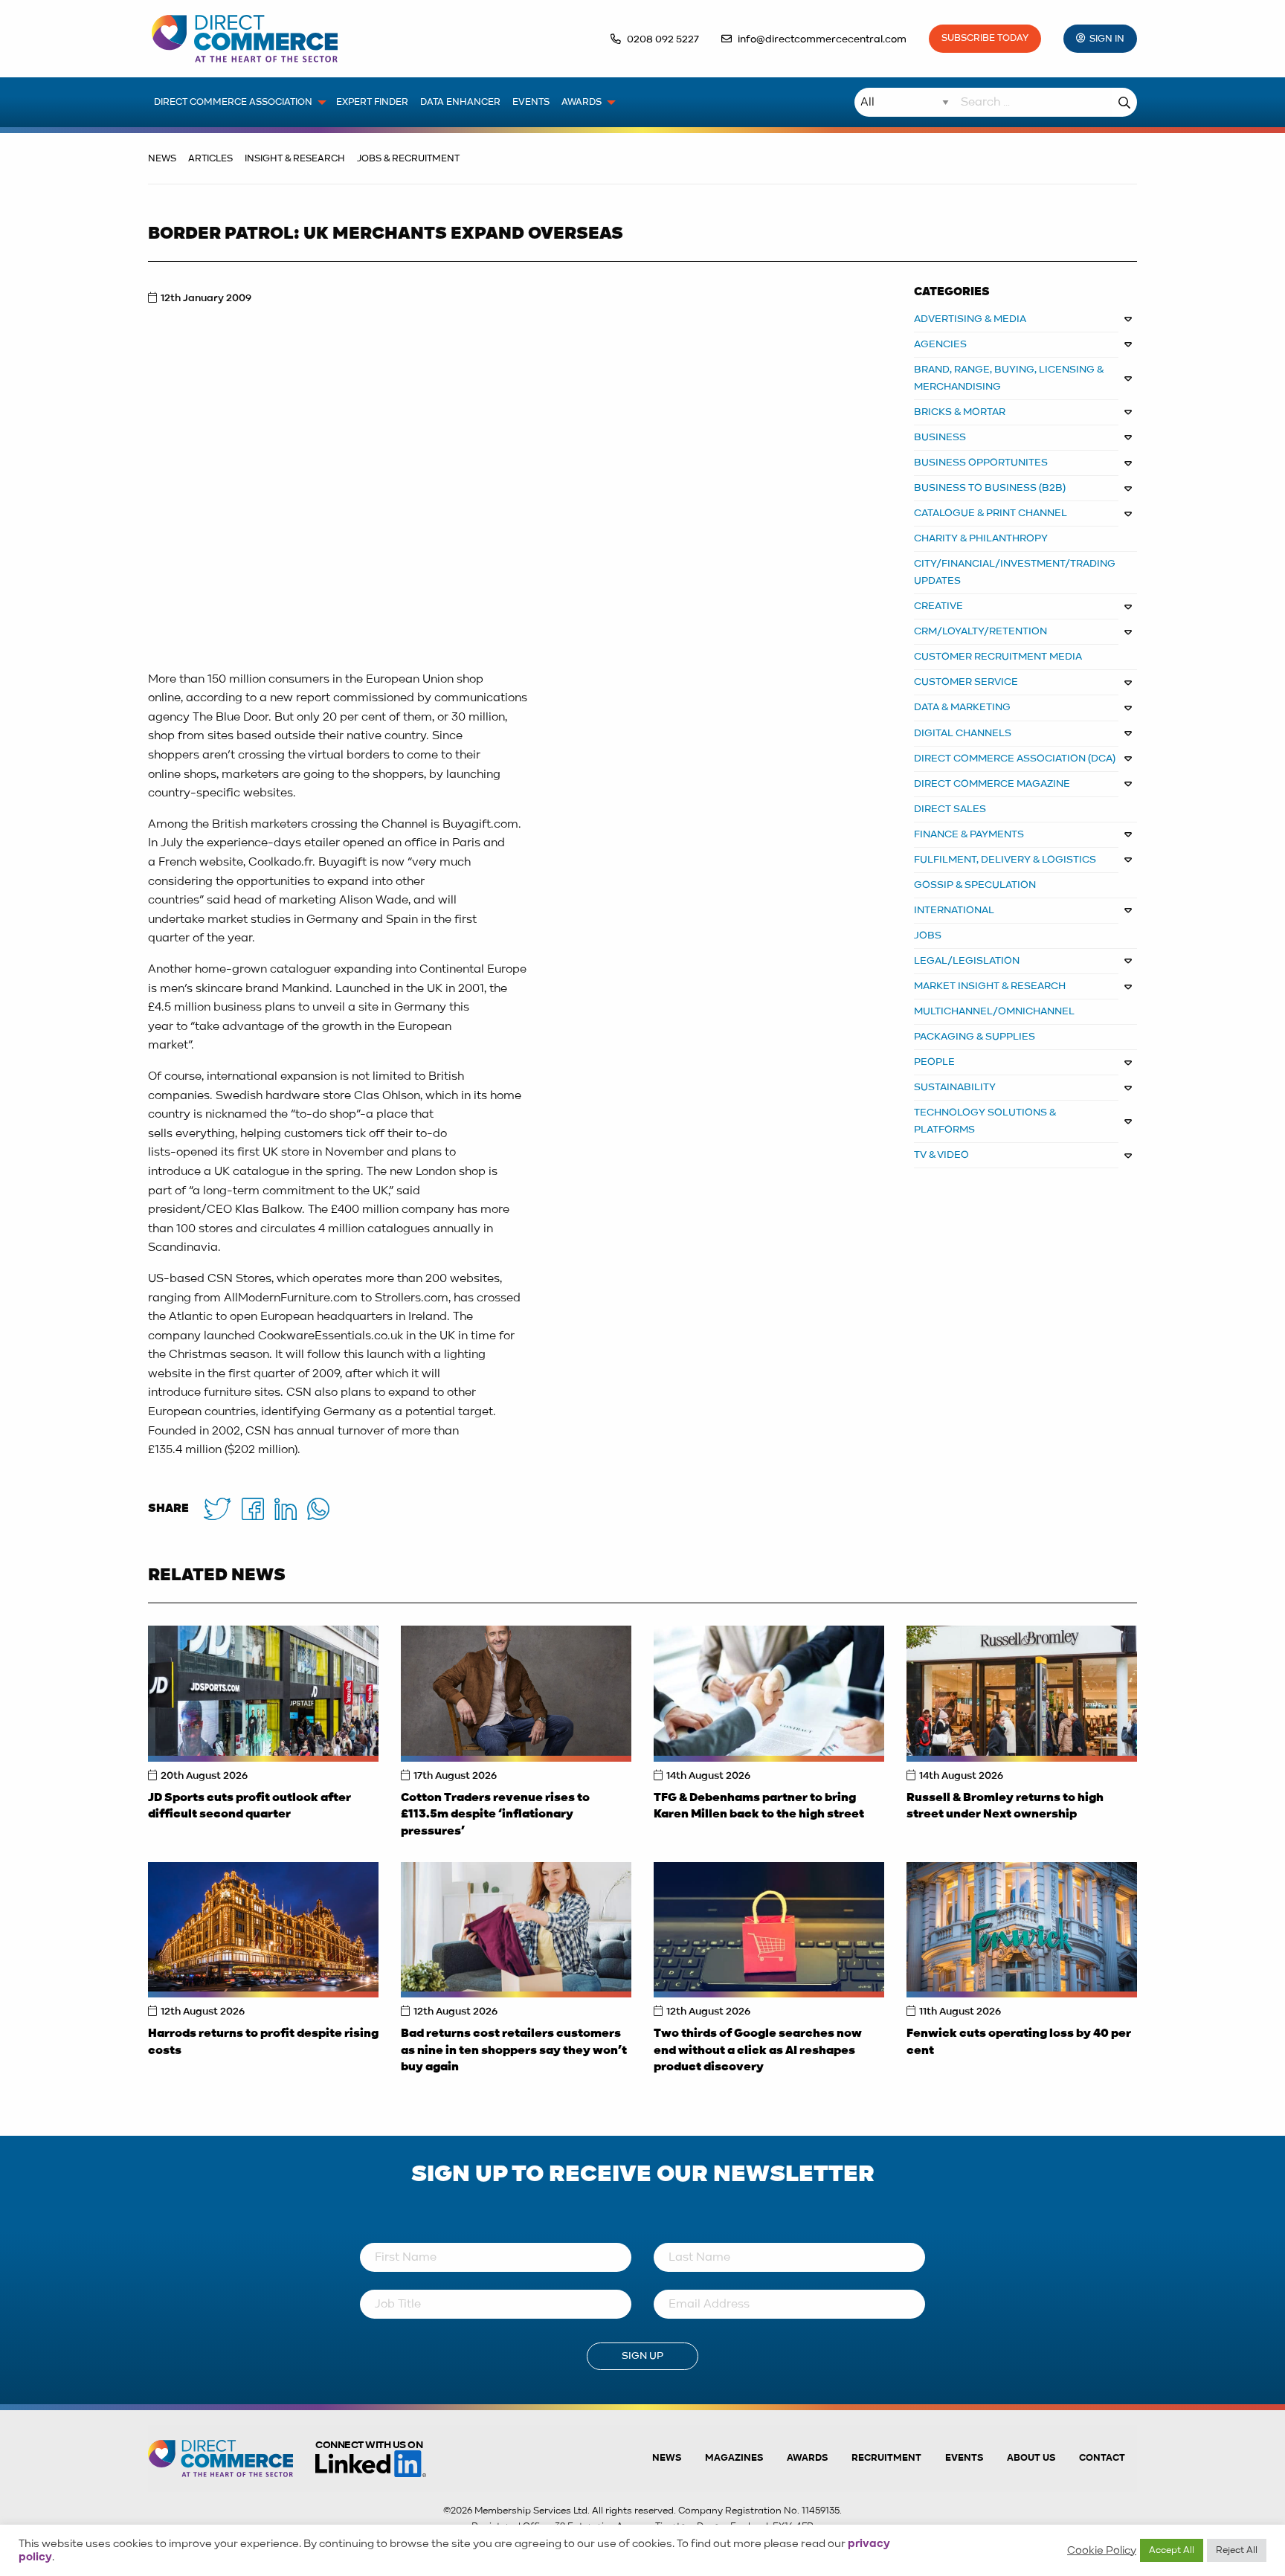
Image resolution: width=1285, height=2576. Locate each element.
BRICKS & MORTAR (960, 412)
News (162, 159)
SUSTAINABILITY (955, 1087)
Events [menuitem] (531, 102)
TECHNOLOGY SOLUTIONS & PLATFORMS (985, 1121)
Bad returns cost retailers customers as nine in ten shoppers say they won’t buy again (514, 2051)
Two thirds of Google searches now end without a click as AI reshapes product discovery (758, 2051)
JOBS (928, 936)
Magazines (734, 2458)
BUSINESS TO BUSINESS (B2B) (990, 488)
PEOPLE (934, 1062)
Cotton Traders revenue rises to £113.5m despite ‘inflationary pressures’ (495, 1815)
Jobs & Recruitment (408, 159)
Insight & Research (295, 159)
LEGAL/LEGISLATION (967, 961)
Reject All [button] (1237, 2550)
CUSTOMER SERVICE (966, 682)
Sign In (1107, 39)
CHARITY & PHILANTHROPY (981, 538)
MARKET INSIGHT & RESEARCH (990, 986)
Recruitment (886, 2458)
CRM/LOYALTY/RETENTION (980, 631)
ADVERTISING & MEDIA (970, 319)
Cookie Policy (1102, 2551)
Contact (1102, 2458)
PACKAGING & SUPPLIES (975, 1037)
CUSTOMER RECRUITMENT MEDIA (998, 657)
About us (1031, 2458)
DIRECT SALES (950, 809)
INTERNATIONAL (954, 910)
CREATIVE (938, 606)
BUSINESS (940, 437)
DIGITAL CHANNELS (963, 733)
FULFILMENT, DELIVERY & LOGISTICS (1005, 860)
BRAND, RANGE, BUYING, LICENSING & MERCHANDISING (1009, 378)
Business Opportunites (981, 463)
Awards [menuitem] (582, 102)
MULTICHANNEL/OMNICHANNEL (994, 1011)
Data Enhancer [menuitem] (460, 102)
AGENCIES (940, 344)
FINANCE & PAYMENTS (969, 834)
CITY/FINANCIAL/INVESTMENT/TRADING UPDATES (1015, 572)
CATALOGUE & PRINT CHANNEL (991, 513)
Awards (807, 2458)
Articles (210, 159)
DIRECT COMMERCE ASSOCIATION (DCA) (1015, 759)
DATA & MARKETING (962, 707)
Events (964, 2458)
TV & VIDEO (941, 1155)
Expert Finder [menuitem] (372, 102)
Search (1124, 102)
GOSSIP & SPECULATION (975, 885)
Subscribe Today (985, 38)
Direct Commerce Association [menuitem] (233, 102)
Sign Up (642, 2356)
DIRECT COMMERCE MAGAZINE (992, 784)
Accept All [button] (1172, 2550)
